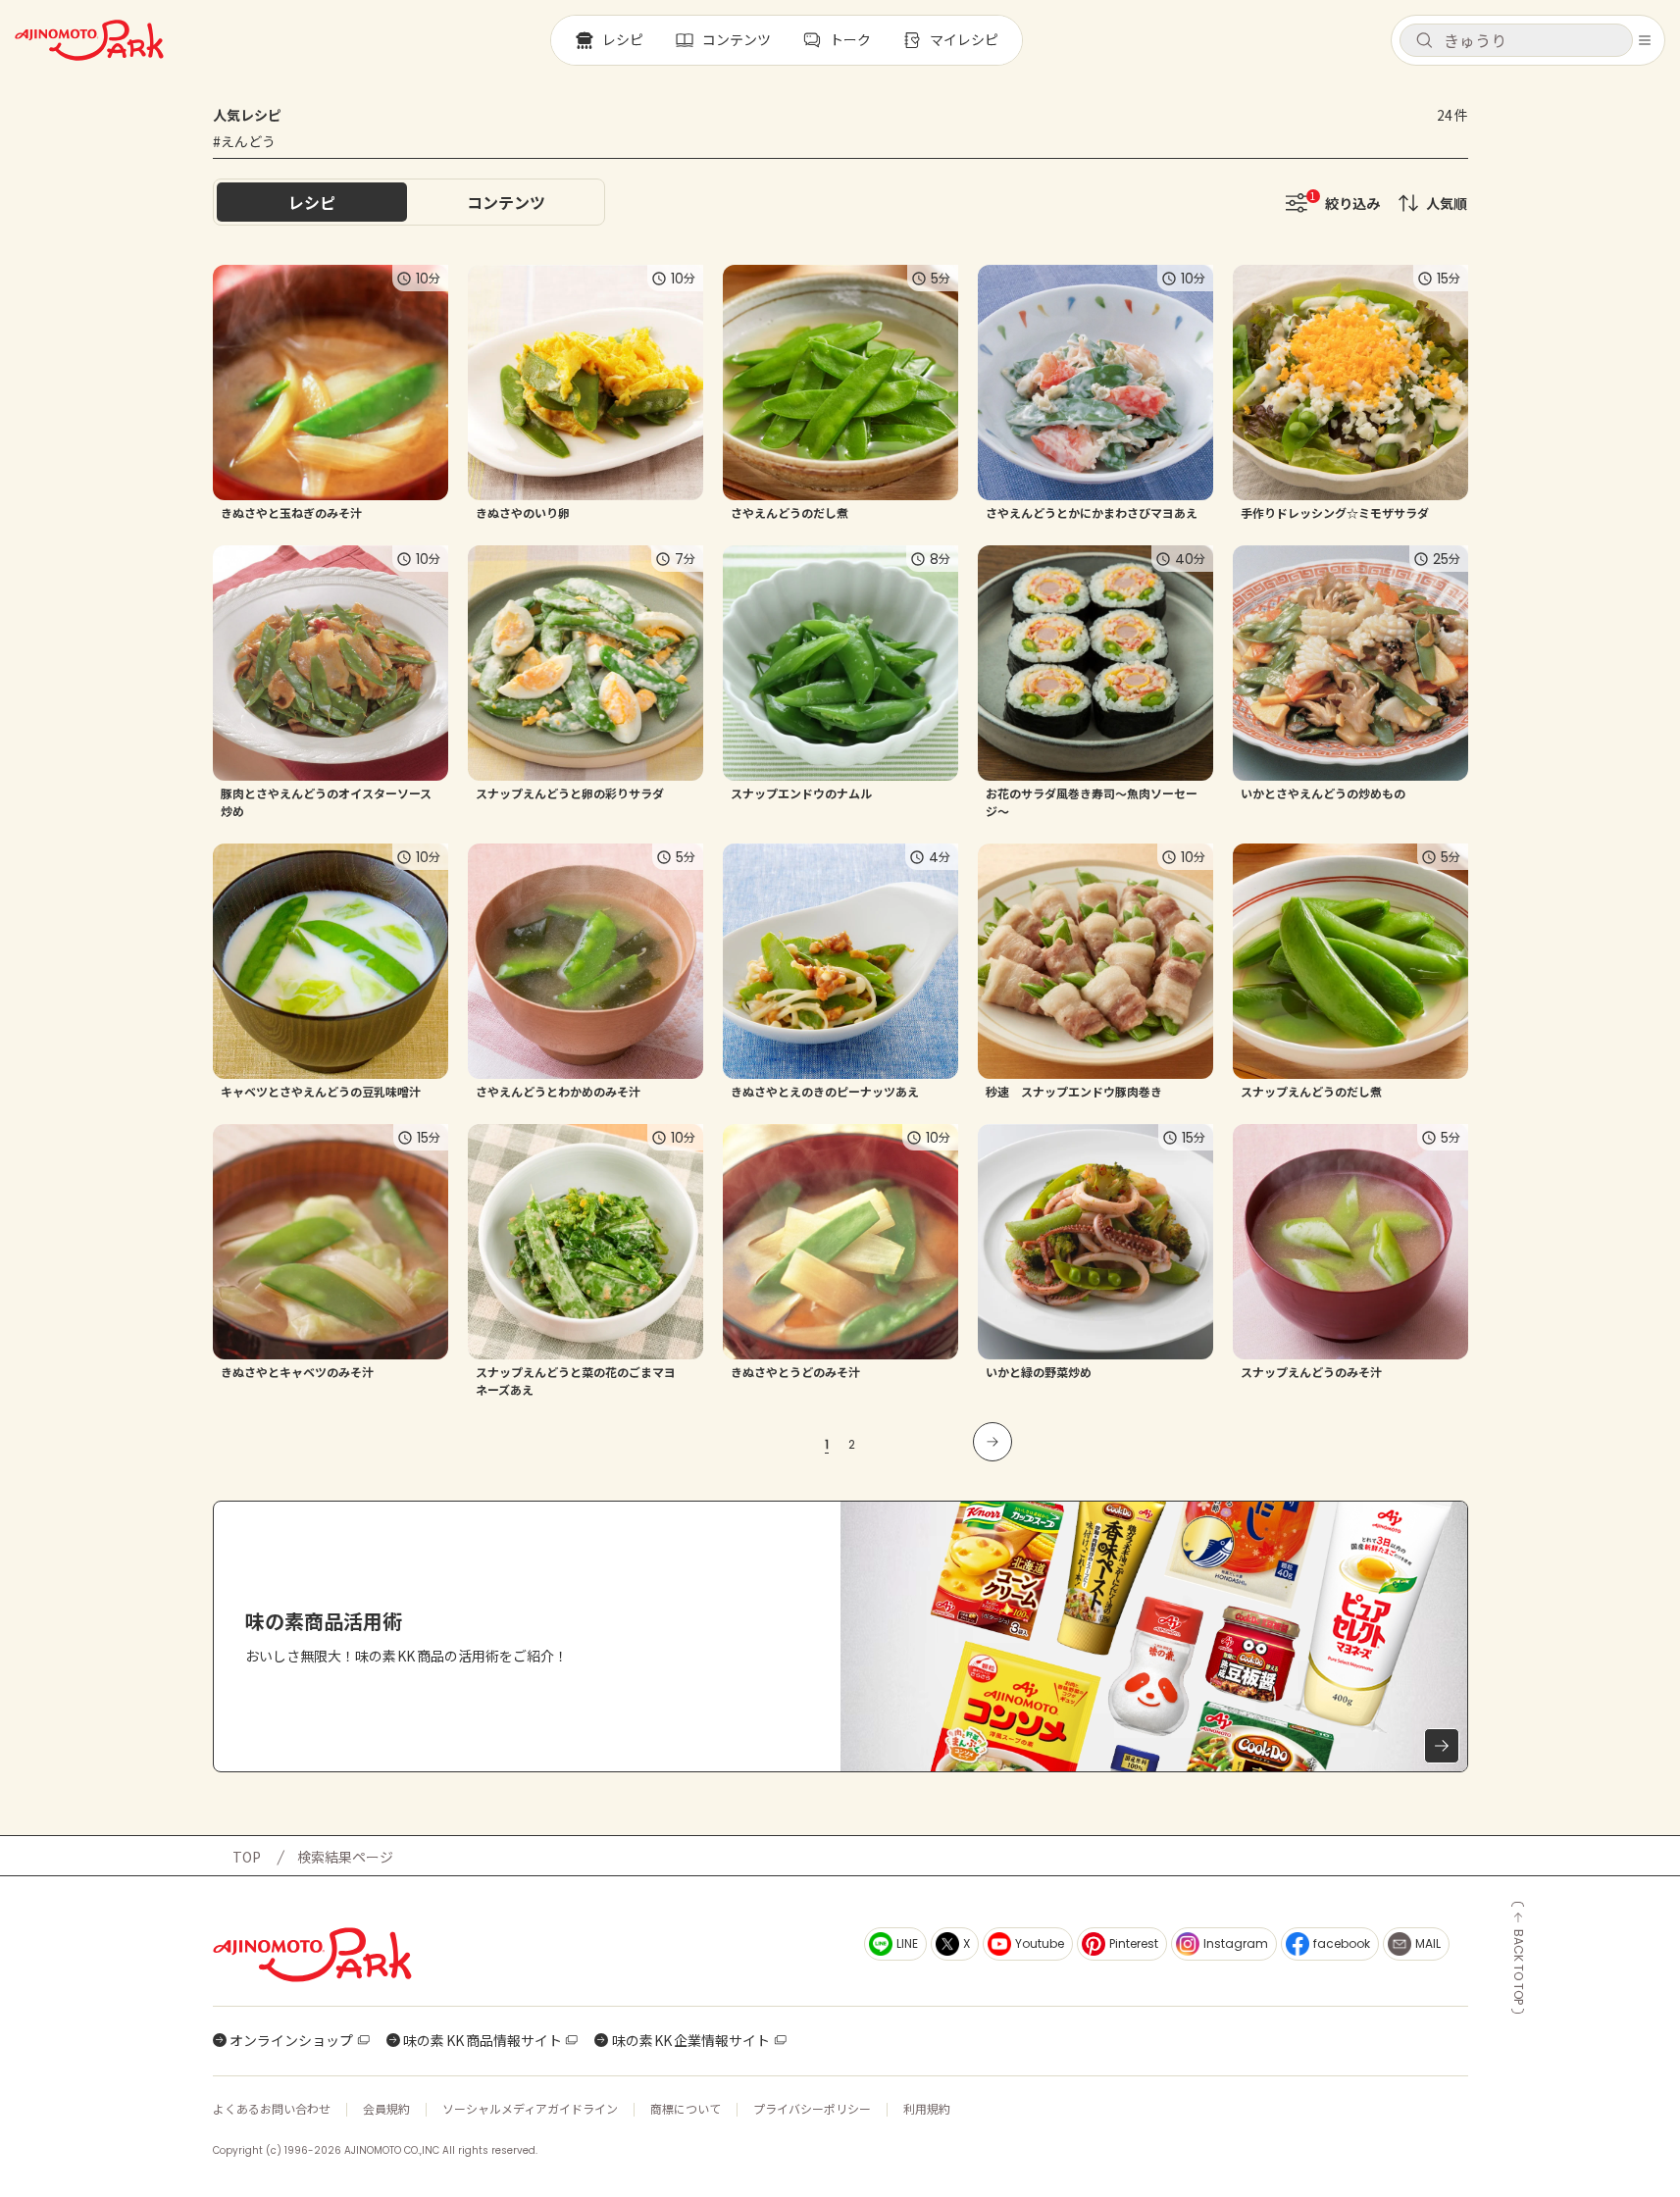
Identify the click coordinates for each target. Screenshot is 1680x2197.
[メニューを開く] (1645, 40)
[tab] (506, 202)
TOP (247, 1857)
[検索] (1424, 41)
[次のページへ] (993, 1442)
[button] (1516, 40)
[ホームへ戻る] (89, 40)
